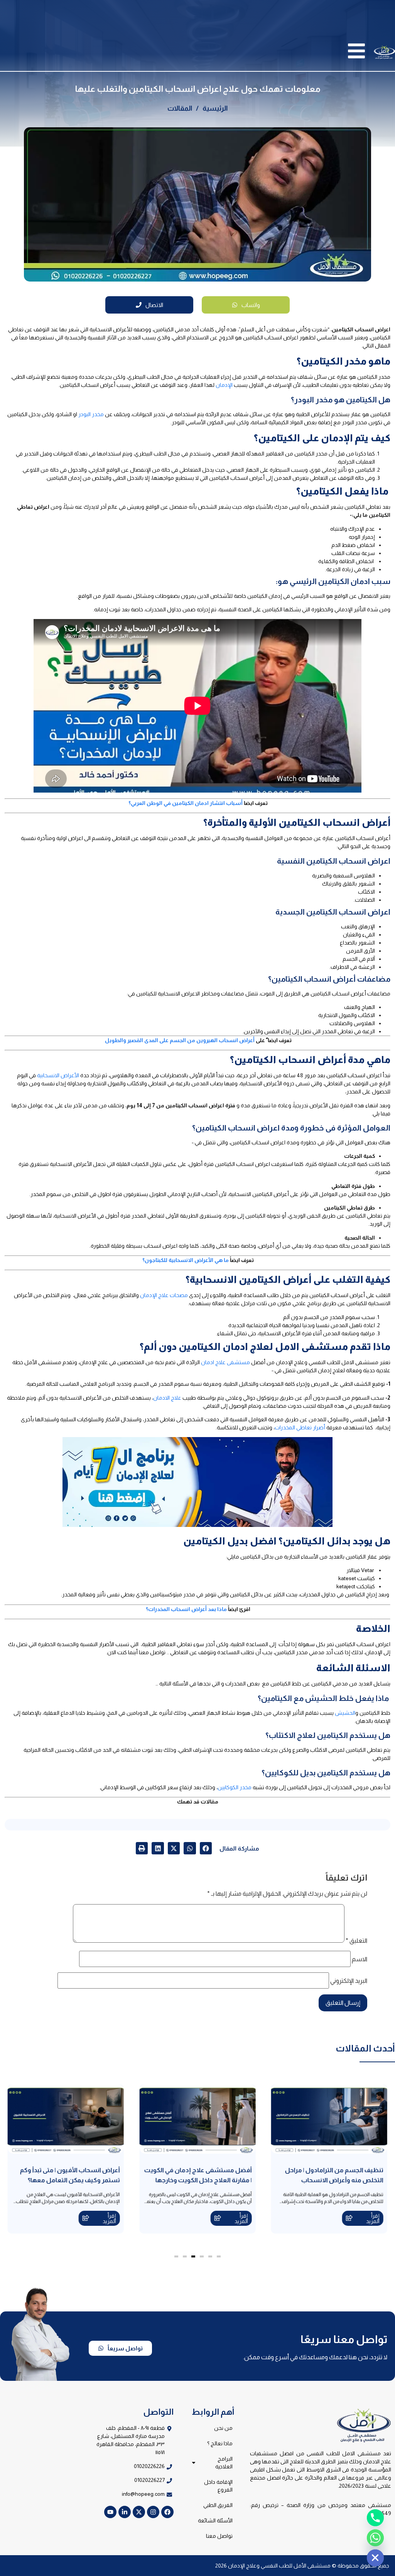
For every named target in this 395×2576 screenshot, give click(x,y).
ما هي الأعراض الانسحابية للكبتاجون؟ (186, 1260)
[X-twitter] (139, 2512)
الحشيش (345, 1713)
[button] (206, 1848)
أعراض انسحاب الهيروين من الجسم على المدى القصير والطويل (180, 1040)
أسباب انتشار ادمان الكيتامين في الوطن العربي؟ (186, 803)
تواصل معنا (219, 2536)
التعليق (356, 1941)
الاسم (360, 1959)
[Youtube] (110, 2512)
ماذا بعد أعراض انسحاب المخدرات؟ (186, 1609)
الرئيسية (215, 108)
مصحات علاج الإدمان (164, 1295)
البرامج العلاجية (224, 2463)
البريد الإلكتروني (349, 1981)
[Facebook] (167, 2512)
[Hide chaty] (375, 2558)
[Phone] (375, 2518)
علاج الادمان (167, 1398)
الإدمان (224, 385)
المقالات (180, 108)
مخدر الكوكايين (235, 1787)
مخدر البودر (91, 414)
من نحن (223, 2428)
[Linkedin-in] (125, 2512)
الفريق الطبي (218, 2505)
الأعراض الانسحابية (58, 1075)
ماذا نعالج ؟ (220, 2443)
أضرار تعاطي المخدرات (300, 1427)
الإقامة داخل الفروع (218, 2486)
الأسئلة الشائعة (215, 2520)
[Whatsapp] (375, 2538)
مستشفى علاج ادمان (225, 1362)
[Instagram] (153, 2512)
